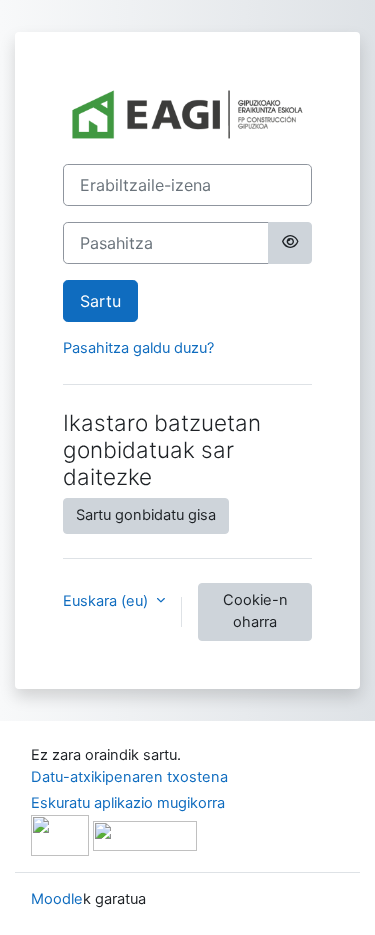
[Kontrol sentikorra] (290, 243)
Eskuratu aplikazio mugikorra (128, 803)
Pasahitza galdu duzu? (138, 348)
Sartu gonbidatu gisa (146, 515)
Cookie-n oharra (255, 611)
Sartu (100, 301)
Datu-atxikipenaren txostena (129, 777)
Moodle (57, 899)
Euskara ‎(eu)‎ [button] (107, 601)
